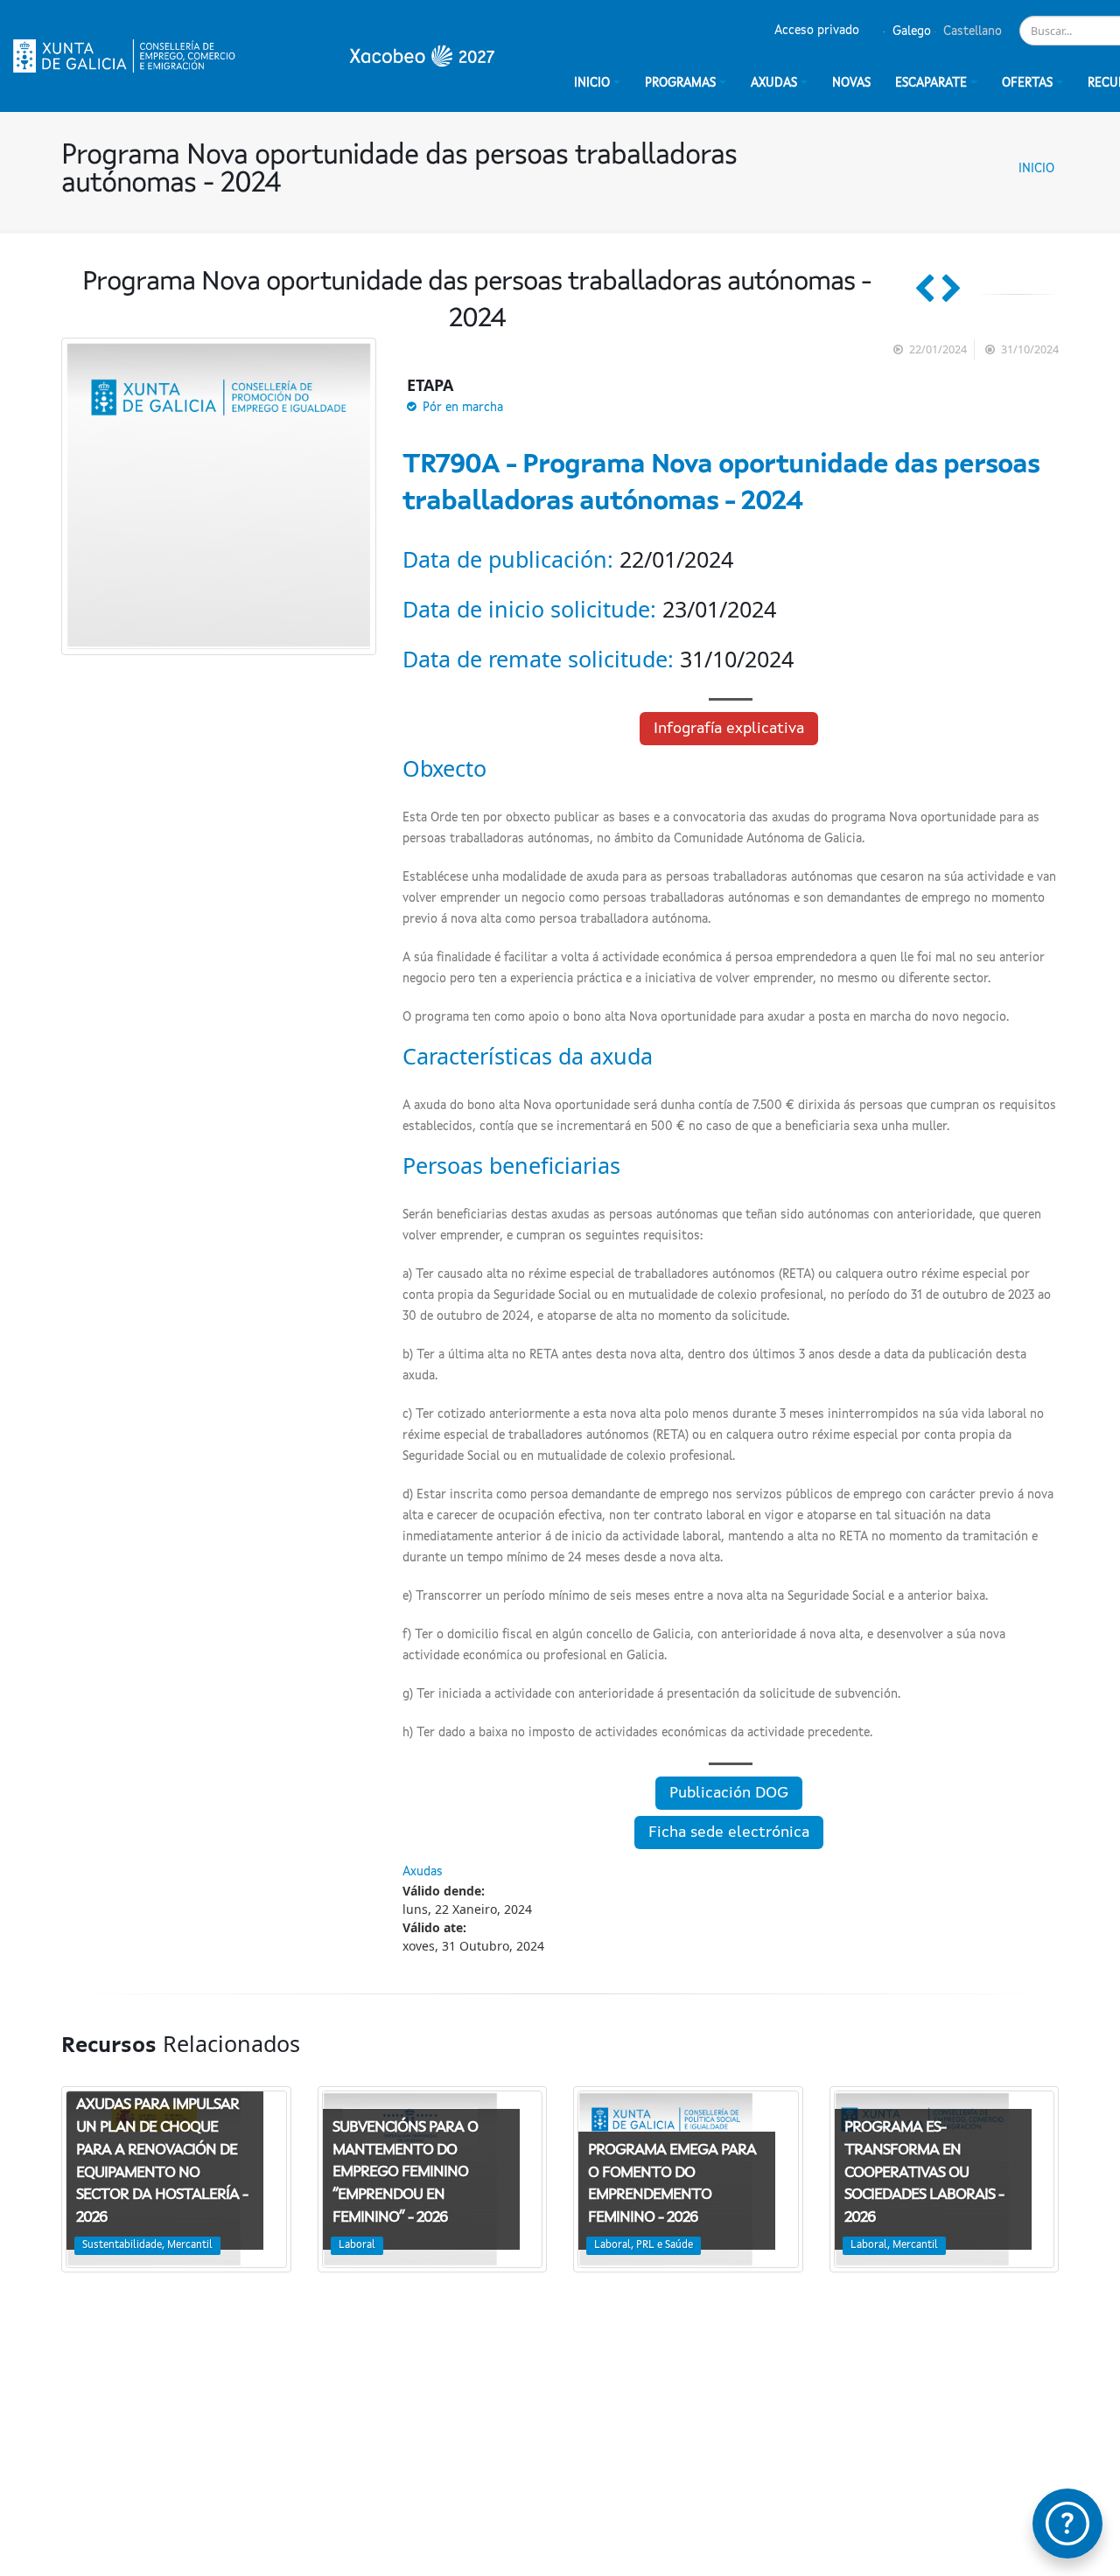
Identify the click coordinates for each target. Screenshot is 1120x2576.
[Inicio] (254, 56)
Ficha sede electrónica (729, 1833)
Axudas (774, 83)
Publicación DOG (729, 1793)
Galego (910, 31)
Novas (851, 83)
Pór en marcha (463, 408)
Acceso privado (817, 31)
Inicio (1036, 169)
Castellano (971, 31)
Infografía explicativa (729, 729)
